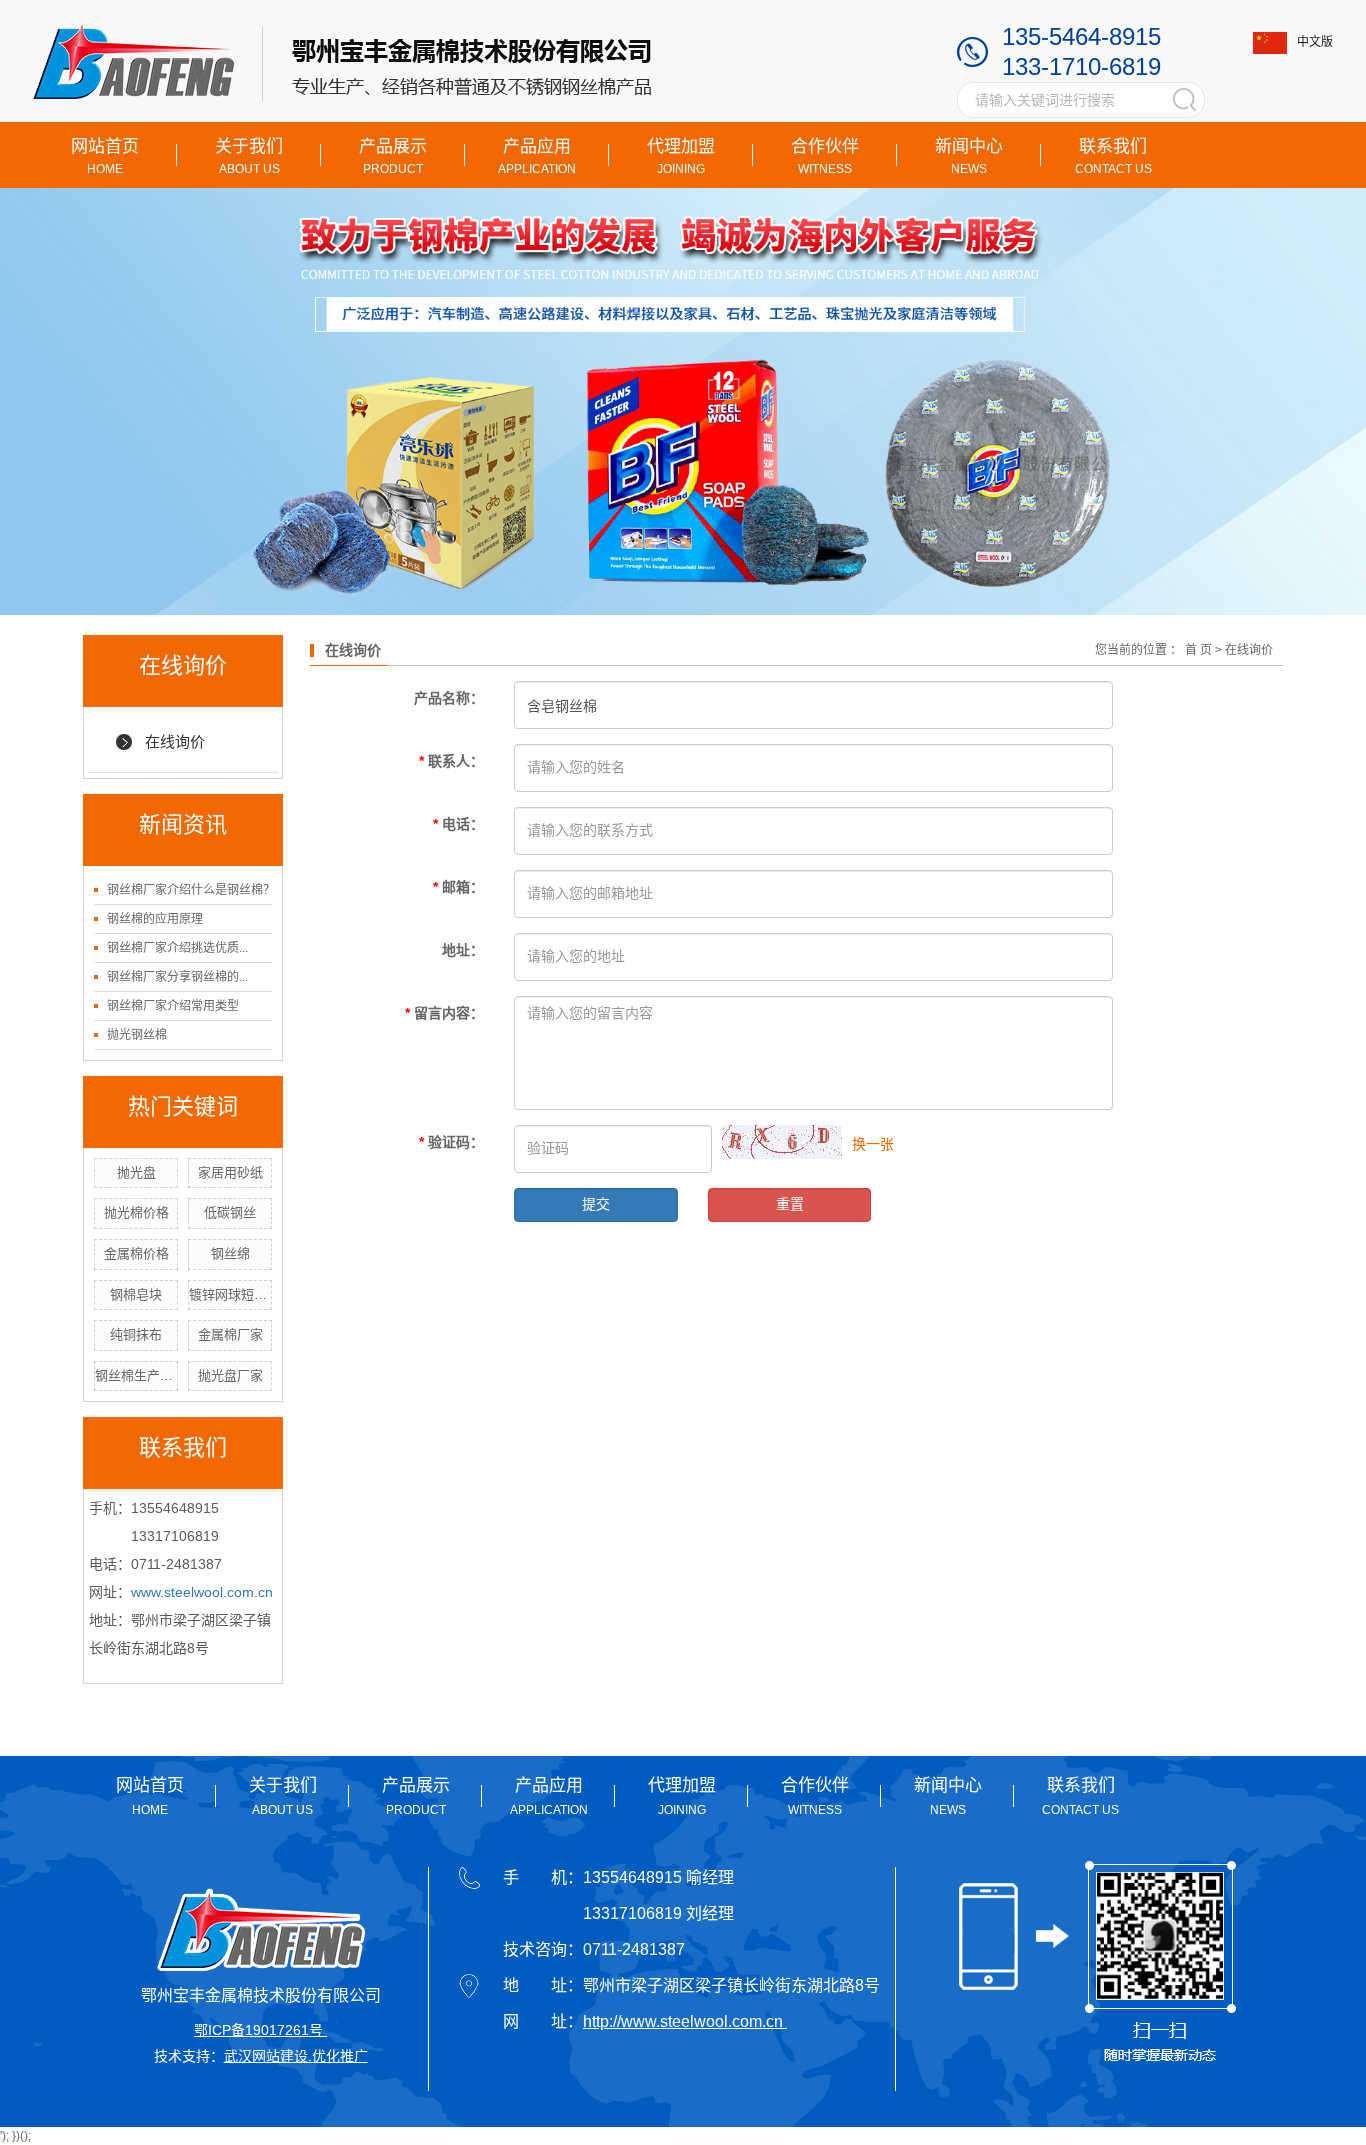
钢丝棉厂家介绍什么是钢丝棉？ (191, 890)
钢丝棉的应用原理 (155, 919)
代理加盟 (681, 156)
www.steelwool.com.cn (202, 1592)
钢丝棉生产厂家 (136, 1375)
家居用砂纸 (230, 1172)
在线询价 (175, 741)
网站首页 (105, 156)
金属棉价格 (136, 1253)
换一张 (873, 1144)
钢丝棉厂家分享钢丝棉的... (177, 977)
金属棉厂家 (230, 1334)
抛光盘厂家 (230, 1375)
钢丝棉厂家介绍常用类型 (173, 1006)
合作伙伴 (825, 156)
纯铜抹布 (136, 1334)
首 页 (1198, 650)
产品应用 (537, 156)
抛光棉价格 (136, 1212)
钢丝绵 (230, 1253)
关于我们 (249, 156)
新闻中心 (969, 156)
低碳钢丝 (230, 1212)
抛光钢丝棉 (137, 1035)
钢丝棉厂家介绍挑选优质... (177, 948)
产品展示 (393, 156)
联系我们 (1113, 156)
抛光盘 (136, 1172)
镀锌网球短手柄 (230, 1294)
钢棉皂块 (136, 1294)
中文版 (1315, 42)
